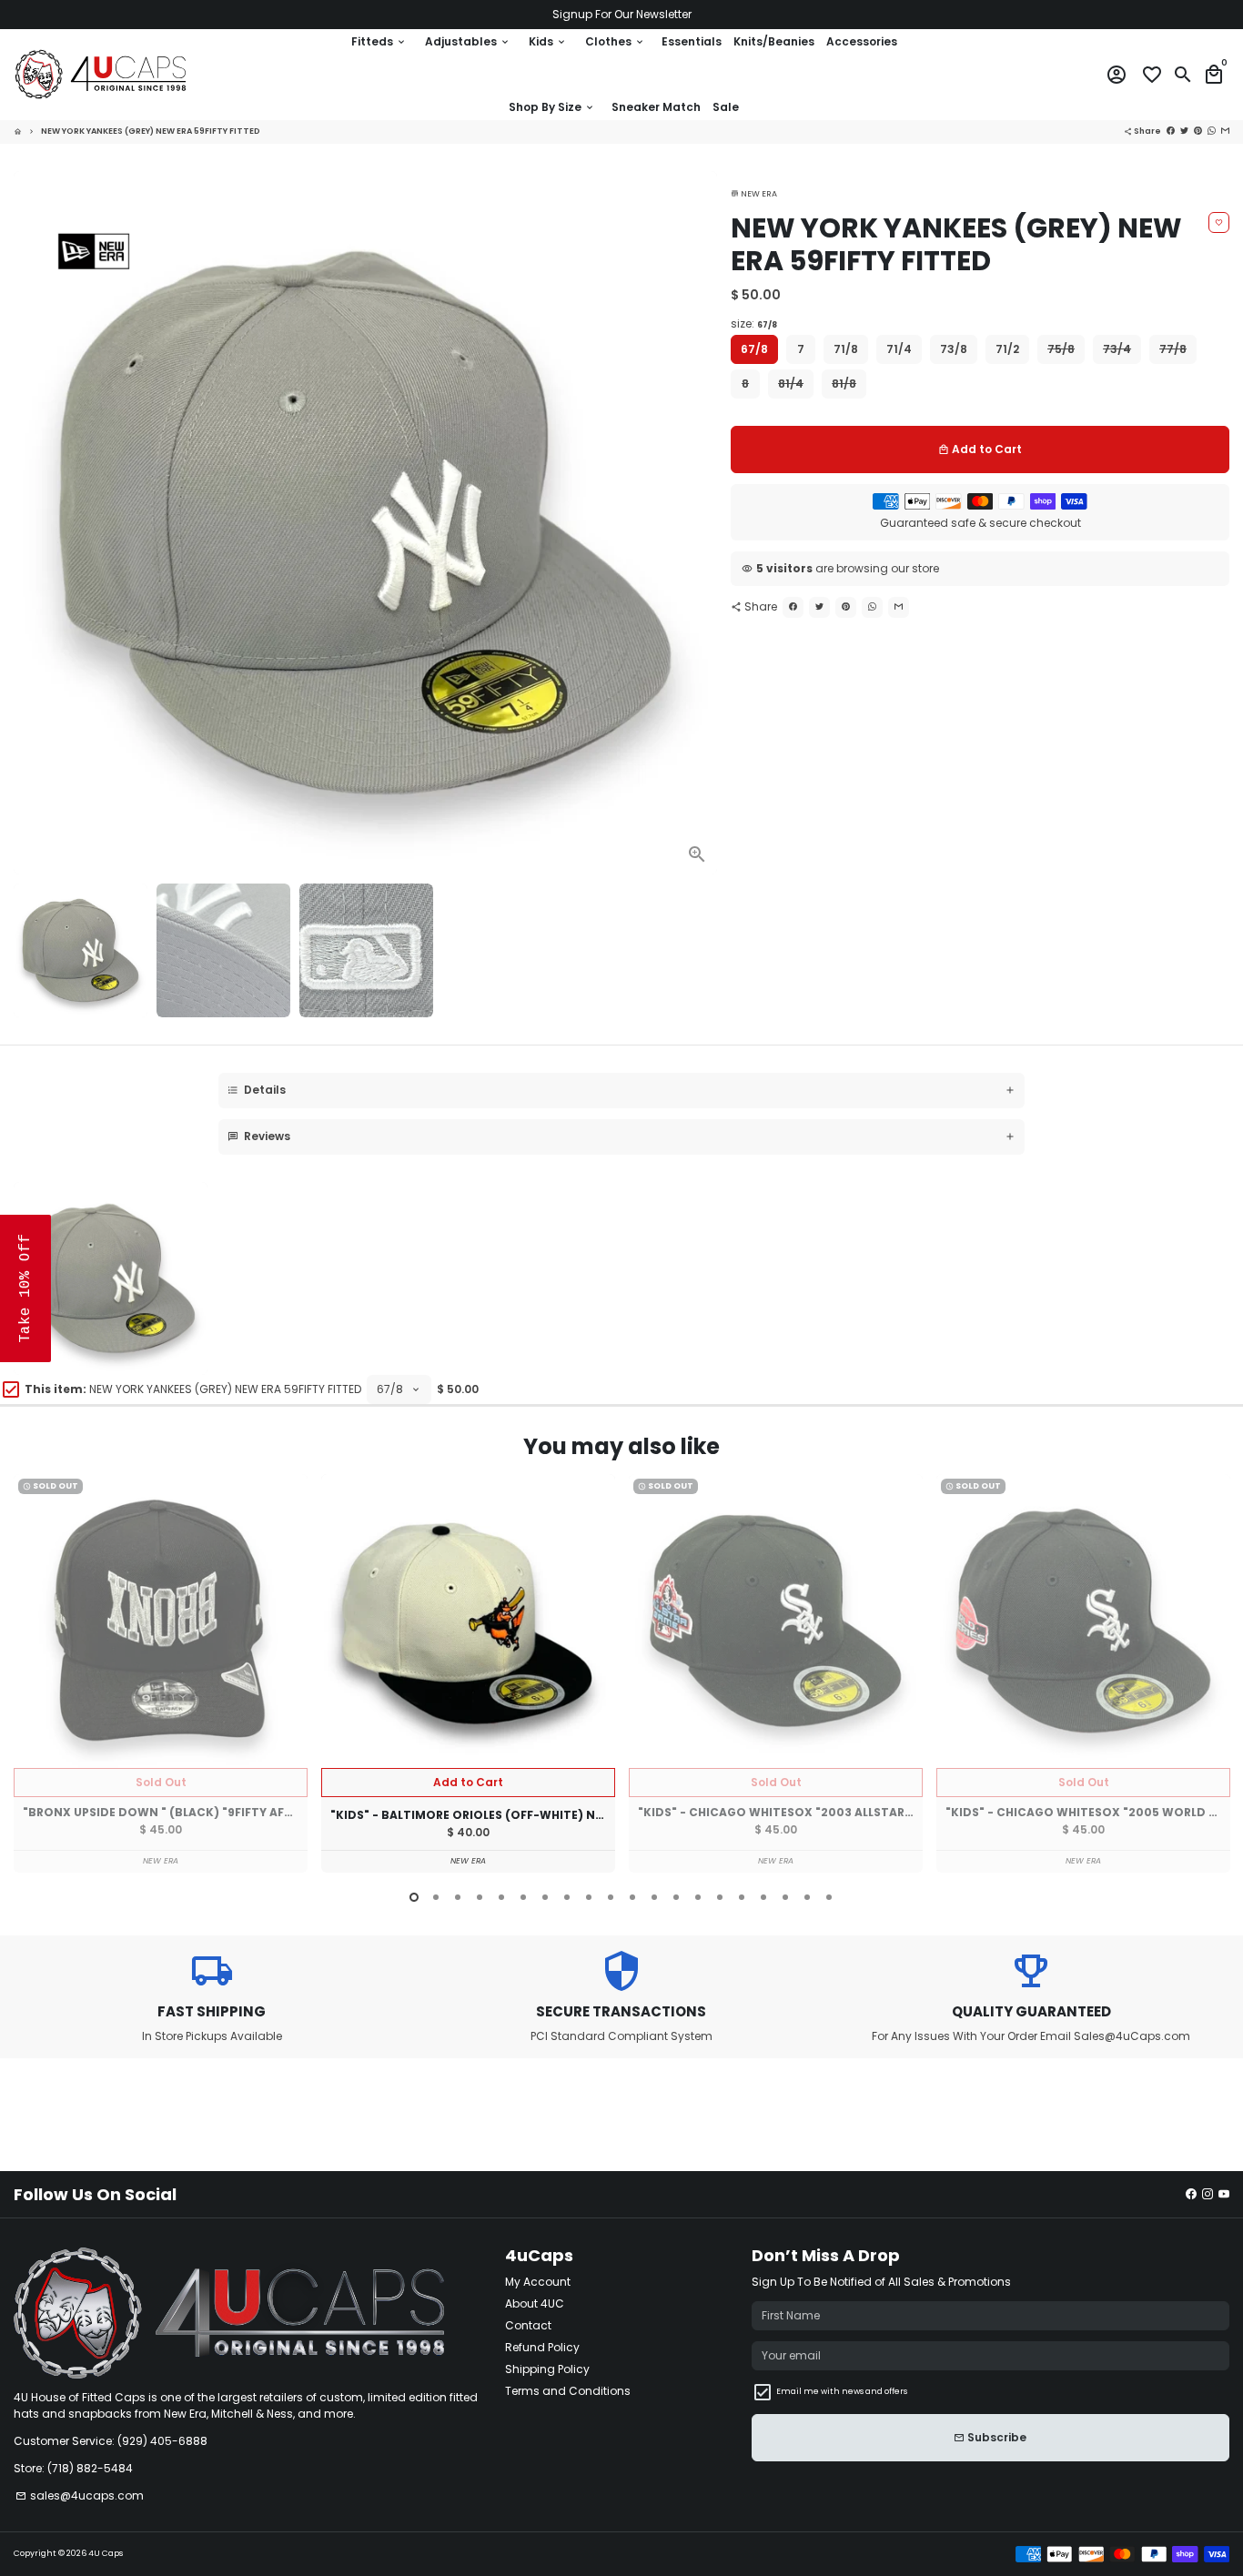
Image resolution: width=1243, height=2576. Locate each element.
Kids (548, 41)
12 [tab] (654, 1897)
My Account (538, 2282)
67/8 (754, 349)
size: (754, 323)
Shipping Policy (547, 2369)
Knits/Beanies (774, 41)
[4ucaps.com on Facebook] (1191, 2194)
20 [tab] (829, 1897)
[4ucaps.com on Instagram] (1208, 2194)
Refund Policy (542, 2347)
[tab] (621, 1091)
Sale (726, 107)
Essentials (692, 41)
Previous (31, 1676)
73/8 (954, 349)
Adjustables (468, 41)
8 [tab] (567, 1897)
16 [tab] (742, 1897)
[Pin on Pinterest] (846, 607)
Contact (528, 2325)
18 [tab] (785, 1897)
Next (698, 522)
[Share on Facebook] (793, 607)
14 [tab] (698, 1897)
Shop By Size (552, 107)
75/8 (1061, 349)
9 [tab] (589, 1897)
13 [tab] (676, 1897)
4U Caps (106, 2553)
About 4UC (535, 2303)
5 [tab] (501, 1897)
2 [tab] (436, 1897)
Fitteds (379, 41)
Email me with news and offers (842, 2391)
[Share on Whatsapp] (872, 607)
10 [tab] (611, 1897)
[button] (25, 1288)
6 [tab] (523, 1897)
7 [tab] (545, 1897)
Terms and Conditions (568, 2391)
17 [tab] (763, 1897)
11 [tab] (632, 1897)
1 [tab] (414, 1897)
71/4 (899, 349)
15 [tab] (720, 1897)
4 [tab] (480, 1897)
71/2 (1007, 349)
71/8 (846, 349)
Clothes (615, 41)
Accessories (862, 41)
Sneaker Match (656, 107)
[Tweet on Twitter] (819, 607)
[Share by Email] (899, 607)
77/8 (1173, 349)
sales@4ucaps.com (80, 2495)
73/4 (1117, 349)
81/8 (844, 384)
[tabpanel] (161, 1673)
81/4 (791, 384)
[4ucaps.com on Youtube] (1224, 2194)
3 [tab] (458, 1897)
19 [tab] (807, 1897)
